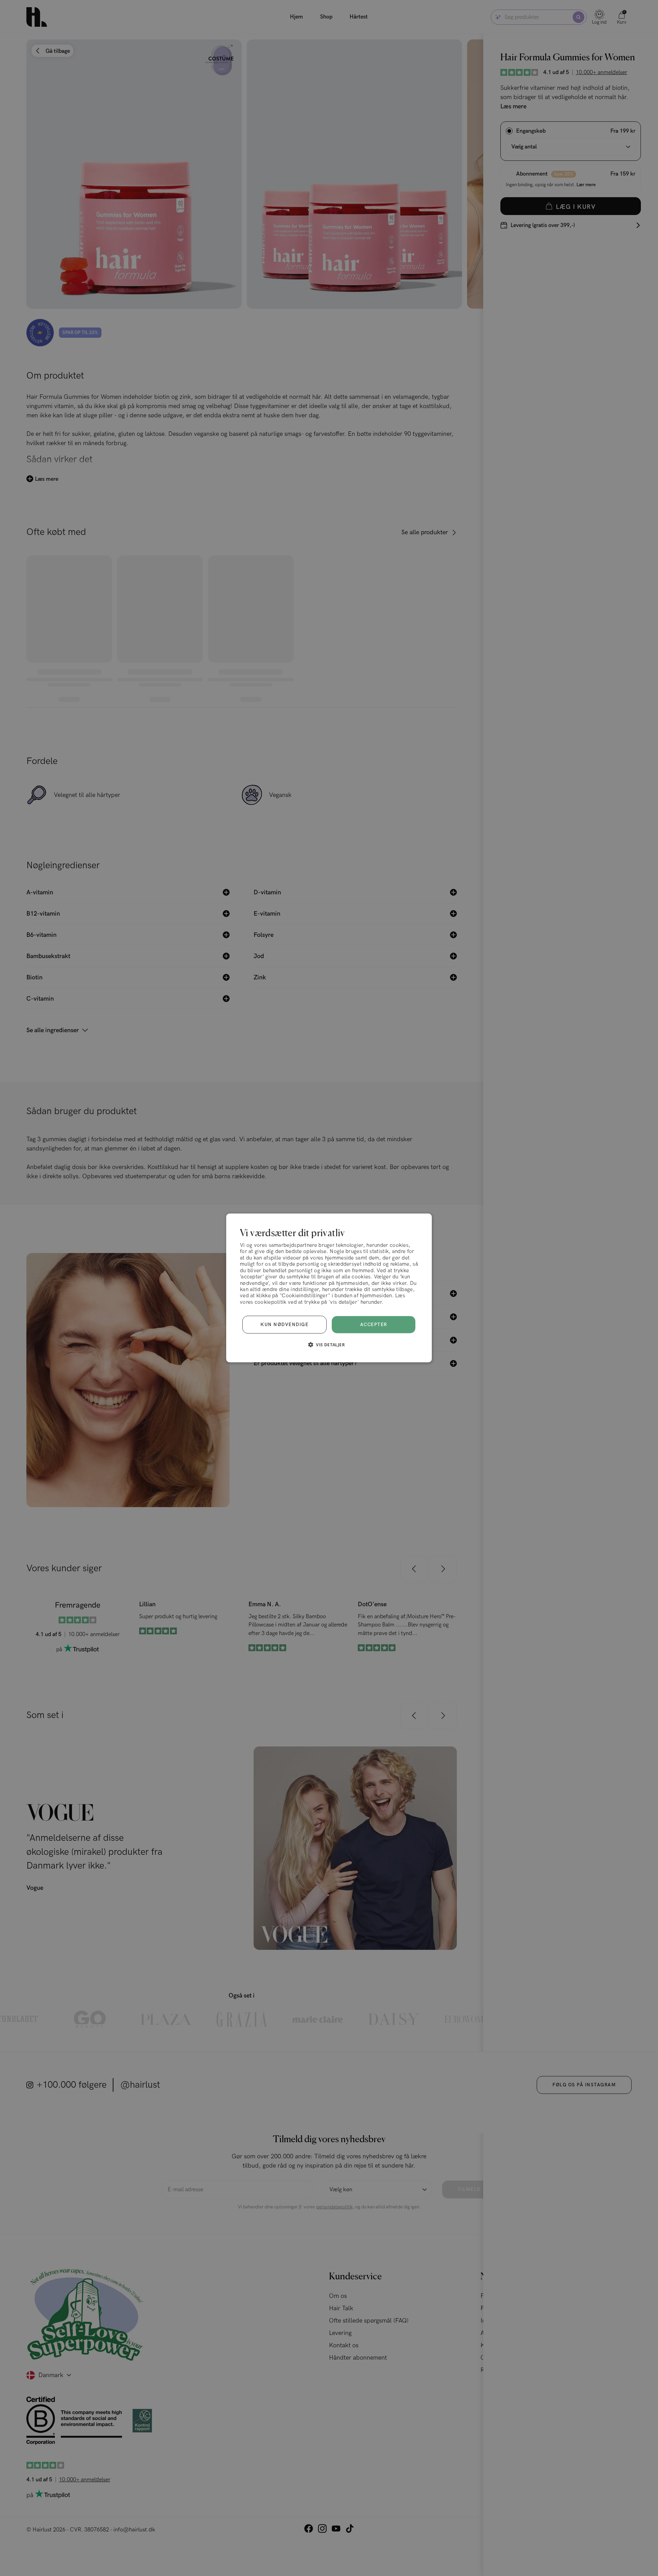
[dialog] (329, 1288)
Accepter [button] (374, 1325)
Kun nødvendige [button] (284, 1325)
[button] (329, 1345)
